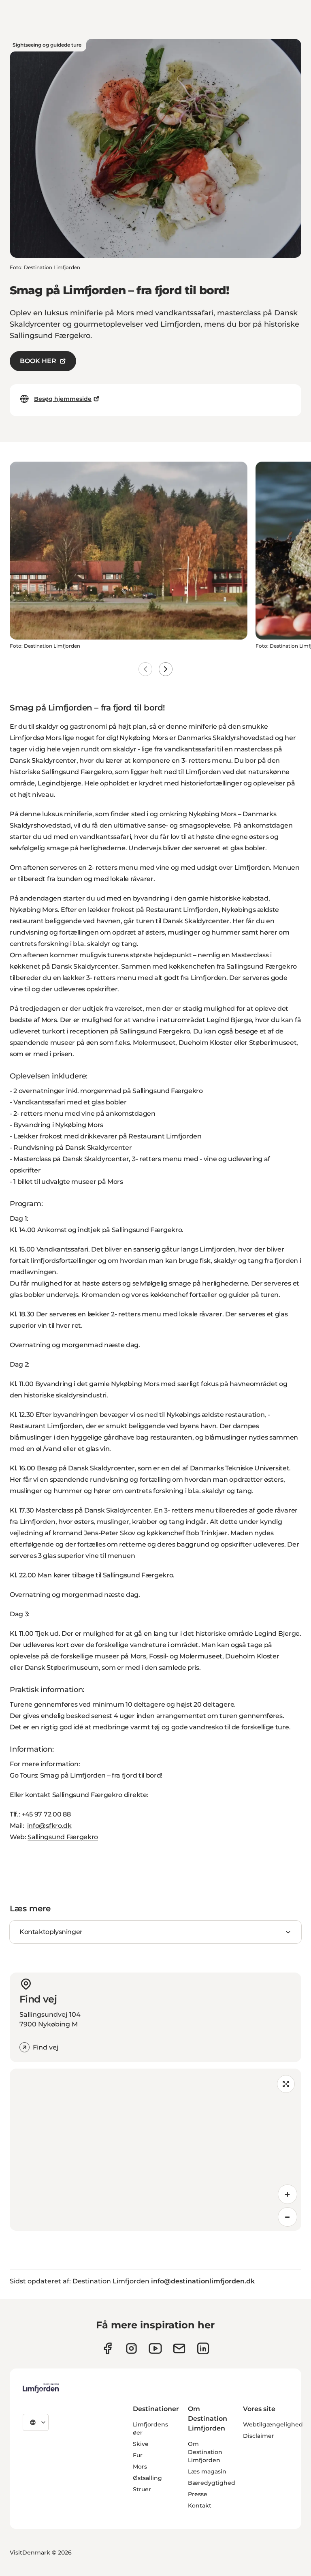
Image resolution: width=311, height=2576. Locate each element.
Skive (141, 2444)
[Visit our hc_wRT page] (179, 2348)
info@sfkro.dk (49, 1826)
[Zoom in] (288, 2194)
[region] (155, 2150)
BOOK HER (38, 361)
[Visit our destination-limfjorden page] (203, 2348)
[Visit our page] (108, 2348)
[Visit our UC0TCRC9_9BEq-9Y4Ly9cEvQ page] (155, 2348)
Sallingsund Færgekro (63, 1837)
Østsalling (147, 2478)
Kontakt (200, 2505)
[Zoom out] (288, 2217)
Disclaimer (259, 2436)
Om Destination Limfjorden (205, 2452)
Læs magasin (207, 2471)
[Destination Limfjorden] (41, 2388)
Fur (138, 2455)
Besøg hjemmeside (63, 399)
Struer (142, 2489)
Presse (198, 2494)
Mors (140, 2467)
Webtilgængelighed (273, 2424)
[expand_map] (286, 2084)
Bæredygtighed (212, 2483)
